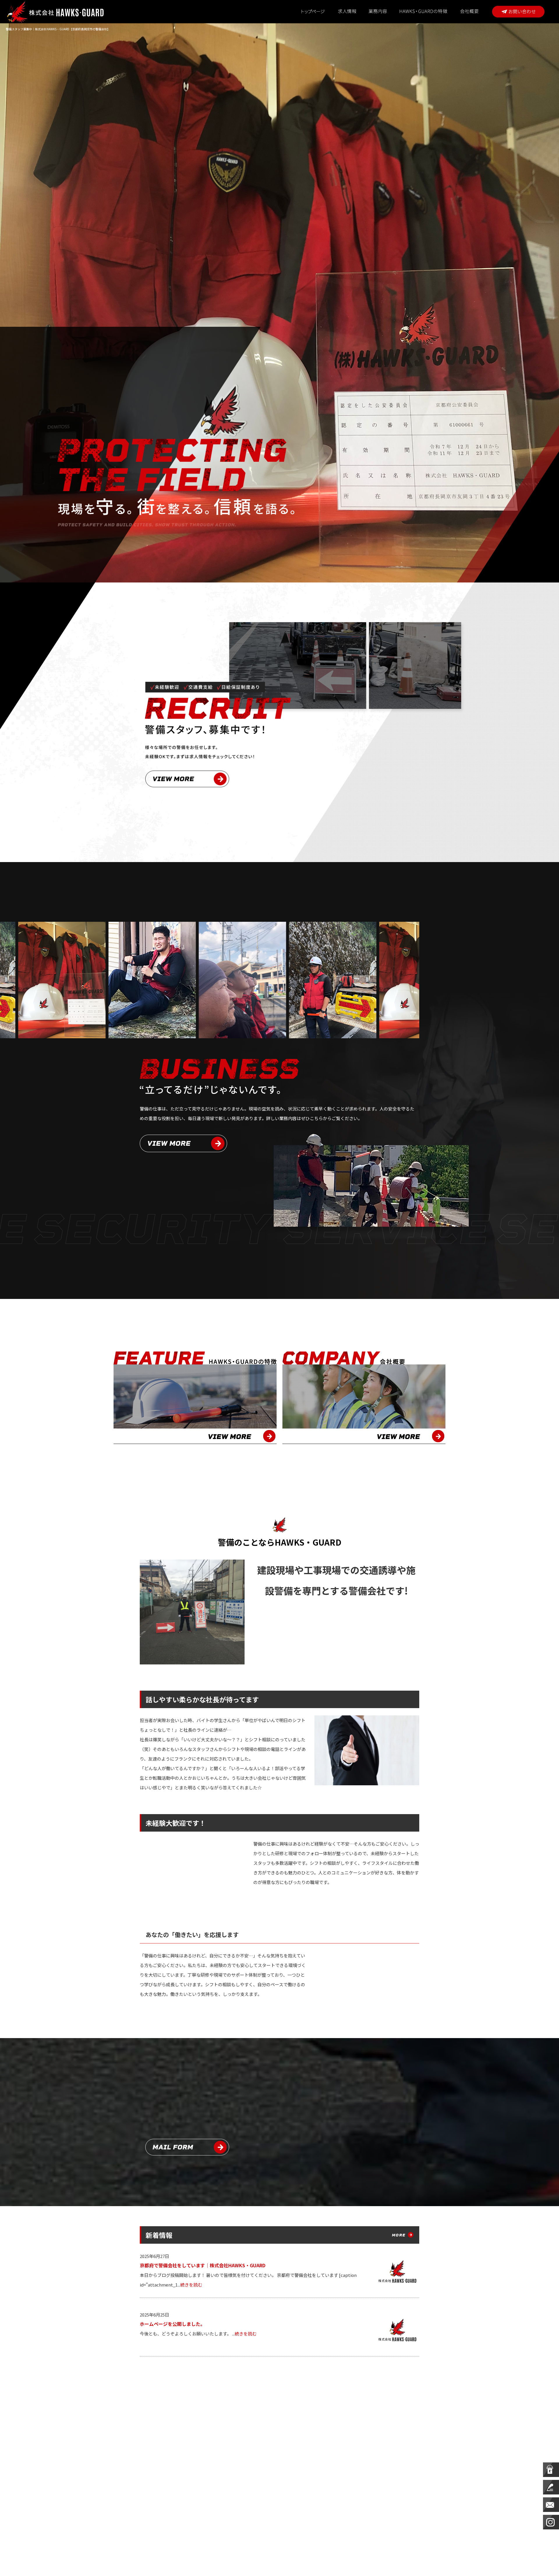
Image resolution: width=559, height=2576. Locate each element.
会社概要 (473, 12)
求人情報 (347, 12)
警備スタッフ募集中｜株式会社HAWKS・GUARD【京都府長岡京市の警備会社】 (58, 29)
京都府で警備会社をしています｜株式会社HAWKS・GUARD (203, 2265)
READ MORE (183, 1143)
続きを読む (191, 2285)
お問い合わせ (518, 12)
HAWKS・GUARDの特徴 (424, 12)
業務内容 (378, 12)
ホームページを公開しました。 (172, 2324)
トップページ (313, 12)
